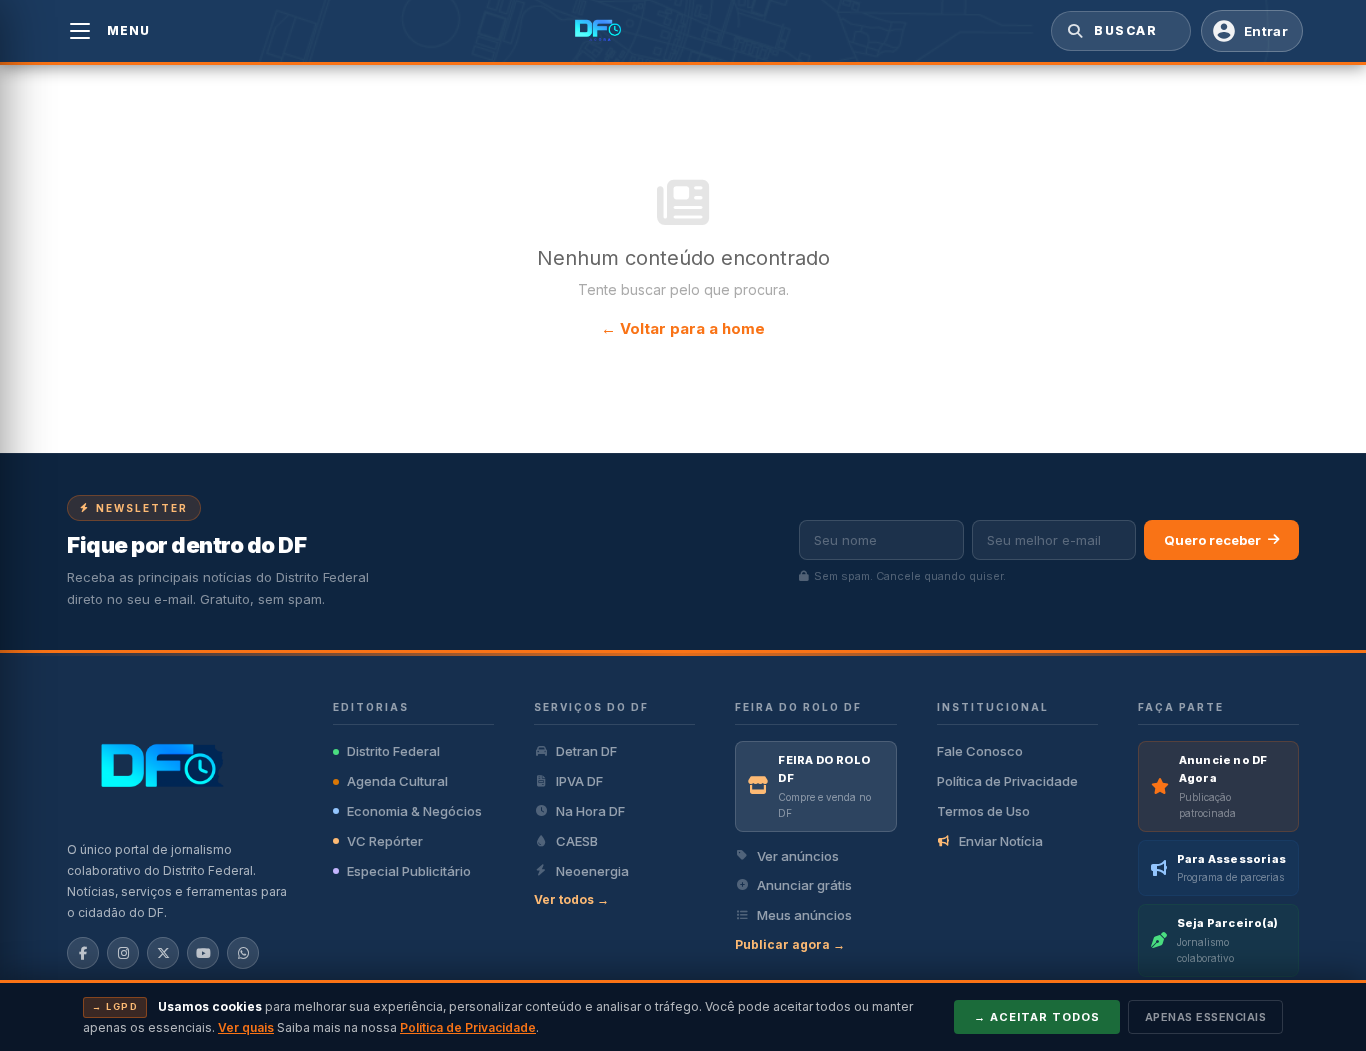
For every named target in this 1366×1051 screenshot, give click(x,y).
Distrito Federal (393, 751)
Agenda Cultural (397, 781)
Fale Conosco (980, 751)
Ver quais (246, 1027)
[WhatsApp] (243, 953)
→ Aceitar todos (1037, 1017)
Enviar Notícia (1001, 841)
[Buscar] (1073, 31)
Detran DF (586, 751)
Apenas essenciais (1206, 1017)
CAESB (577, 841)
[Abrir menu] (80, 31)
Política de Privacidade (1007, 781)
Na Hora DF (590, 811)
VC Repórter (385, 841)
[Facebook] (83, 953)
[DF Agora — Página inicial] (600, 31)
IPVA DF (579, 781)
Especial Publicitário (409, 871)
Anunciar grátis (804, 885)
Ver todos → (571, 899)
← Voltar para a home (683, 328)
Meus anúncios (804, 915)
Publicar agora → (790, 944)
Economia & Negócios (414, 811)
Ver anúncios (798, 856)
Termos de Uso (983, 811)
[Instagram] (123, 953)
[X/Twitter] (163, 953)
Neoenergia (592, 871)
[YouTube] (203, 953)
